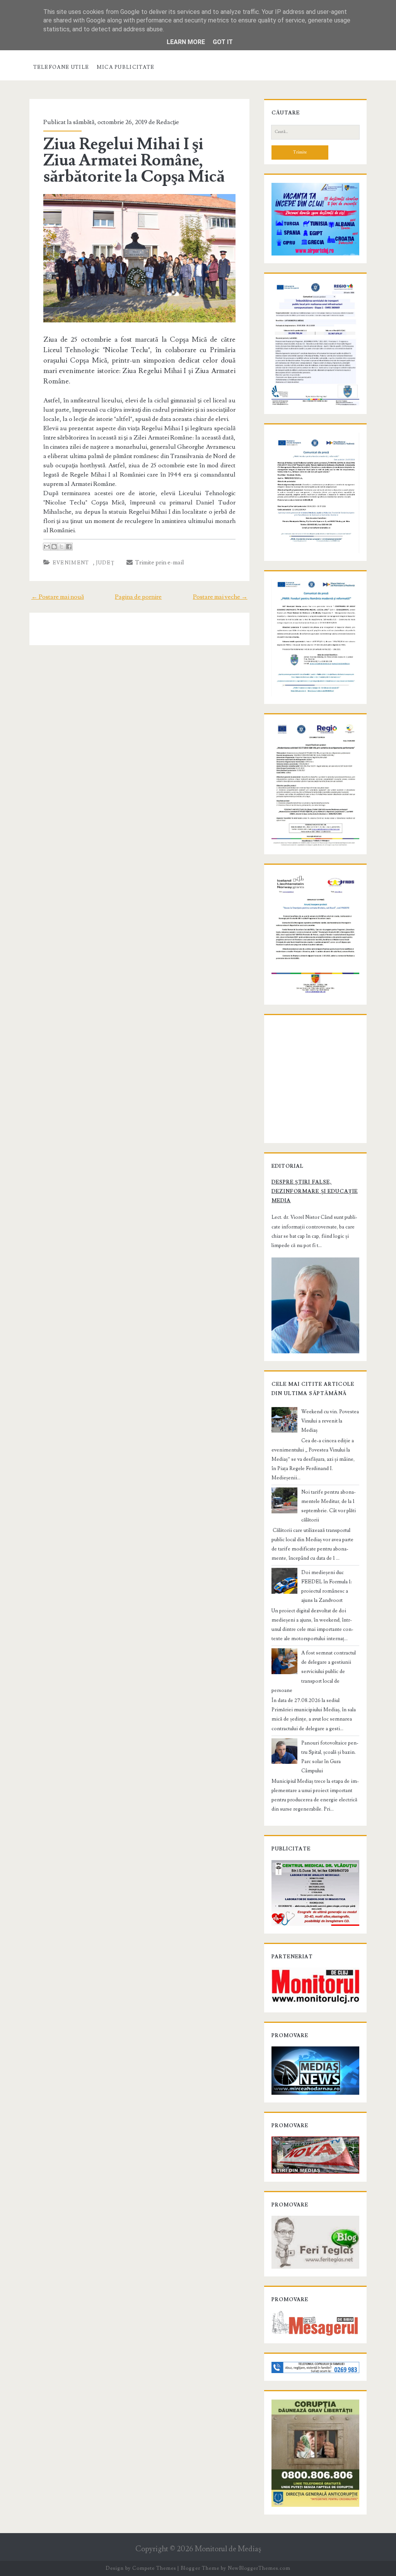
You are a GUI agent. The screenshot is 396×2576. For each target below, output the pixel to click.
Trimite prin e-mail (158, 562)
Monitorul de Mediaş (228, 2549)
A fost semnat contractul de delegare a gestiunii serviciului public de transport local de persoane (314, 1671)
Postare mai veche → (220, 597)
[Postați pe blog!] (54, 547)
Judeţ (105, 563)
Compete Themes (154, 2568)
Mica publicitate (126, 67)
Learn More (186, 42)
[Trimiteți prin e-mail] (47, 547)
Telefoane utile (61, 67)
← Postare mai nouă (58, 597)
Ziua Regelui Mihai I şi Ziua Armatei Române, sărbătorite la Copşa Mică (134, 160)
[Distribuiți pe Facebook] (69, 547)
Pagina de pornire (138, 597)
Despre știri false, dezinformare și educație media (315, 1191)
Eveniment (71, 563)
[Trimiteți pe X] (61, 547)
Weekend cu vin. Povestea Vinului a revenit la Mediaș (330, 1421)
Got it (223, 42)
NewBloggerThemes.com (259, 2568)
